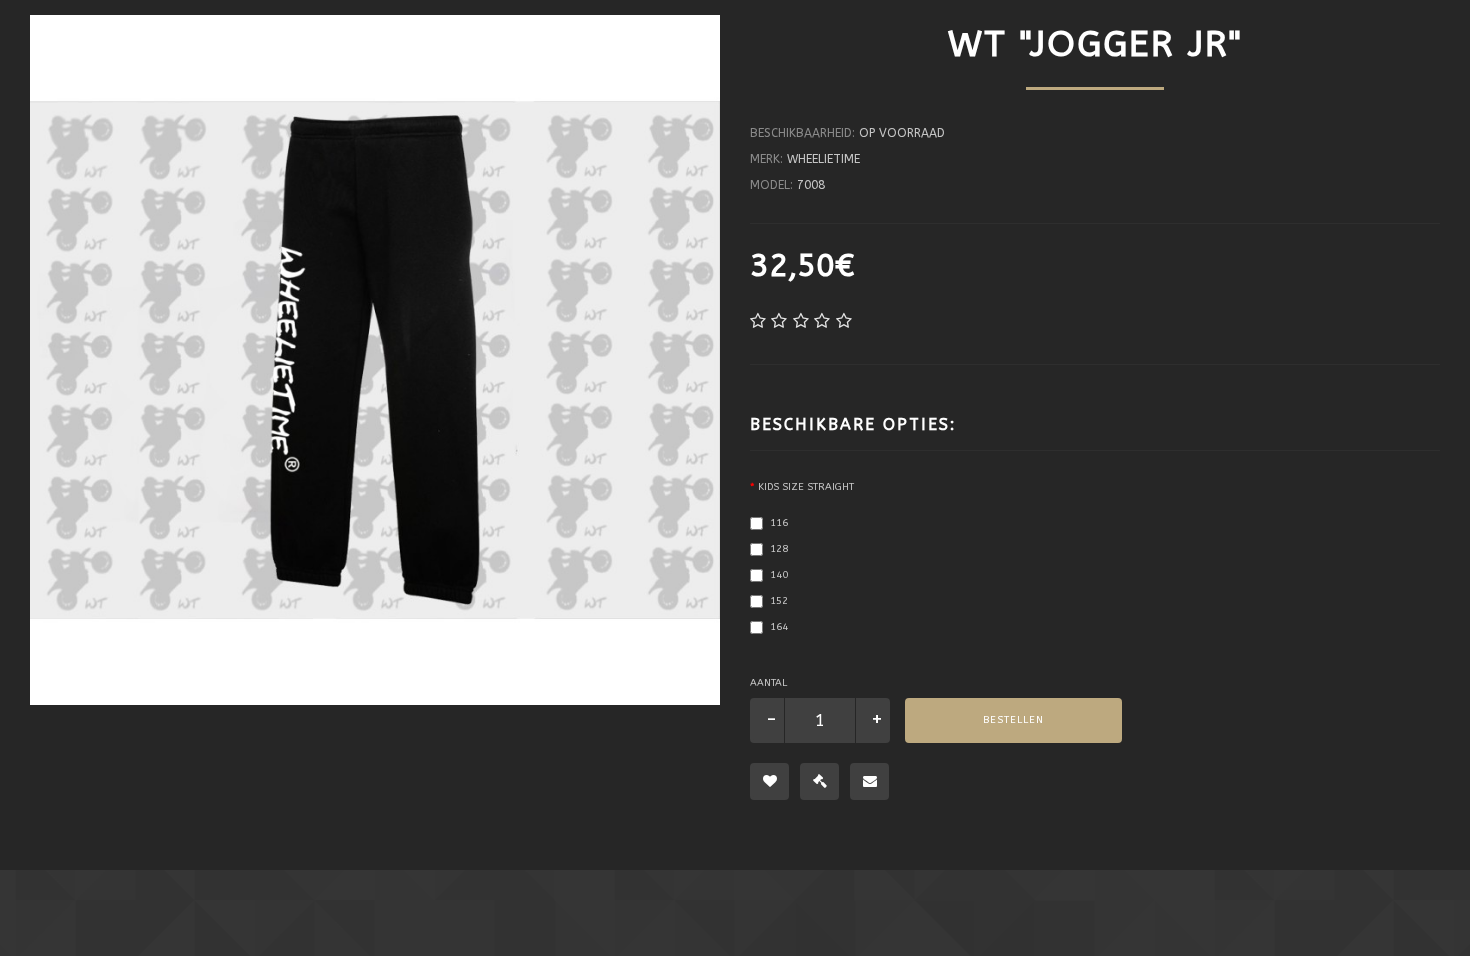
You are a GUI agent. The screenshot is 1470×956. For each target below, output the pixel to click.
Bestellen (1013, 720)
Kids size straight (806, 487)
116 (779, 523)
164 (779, 627)
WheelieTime (823, 159)
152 (779, 601)
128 (779, 549)
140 (779, 575)
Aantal (768, 683)
